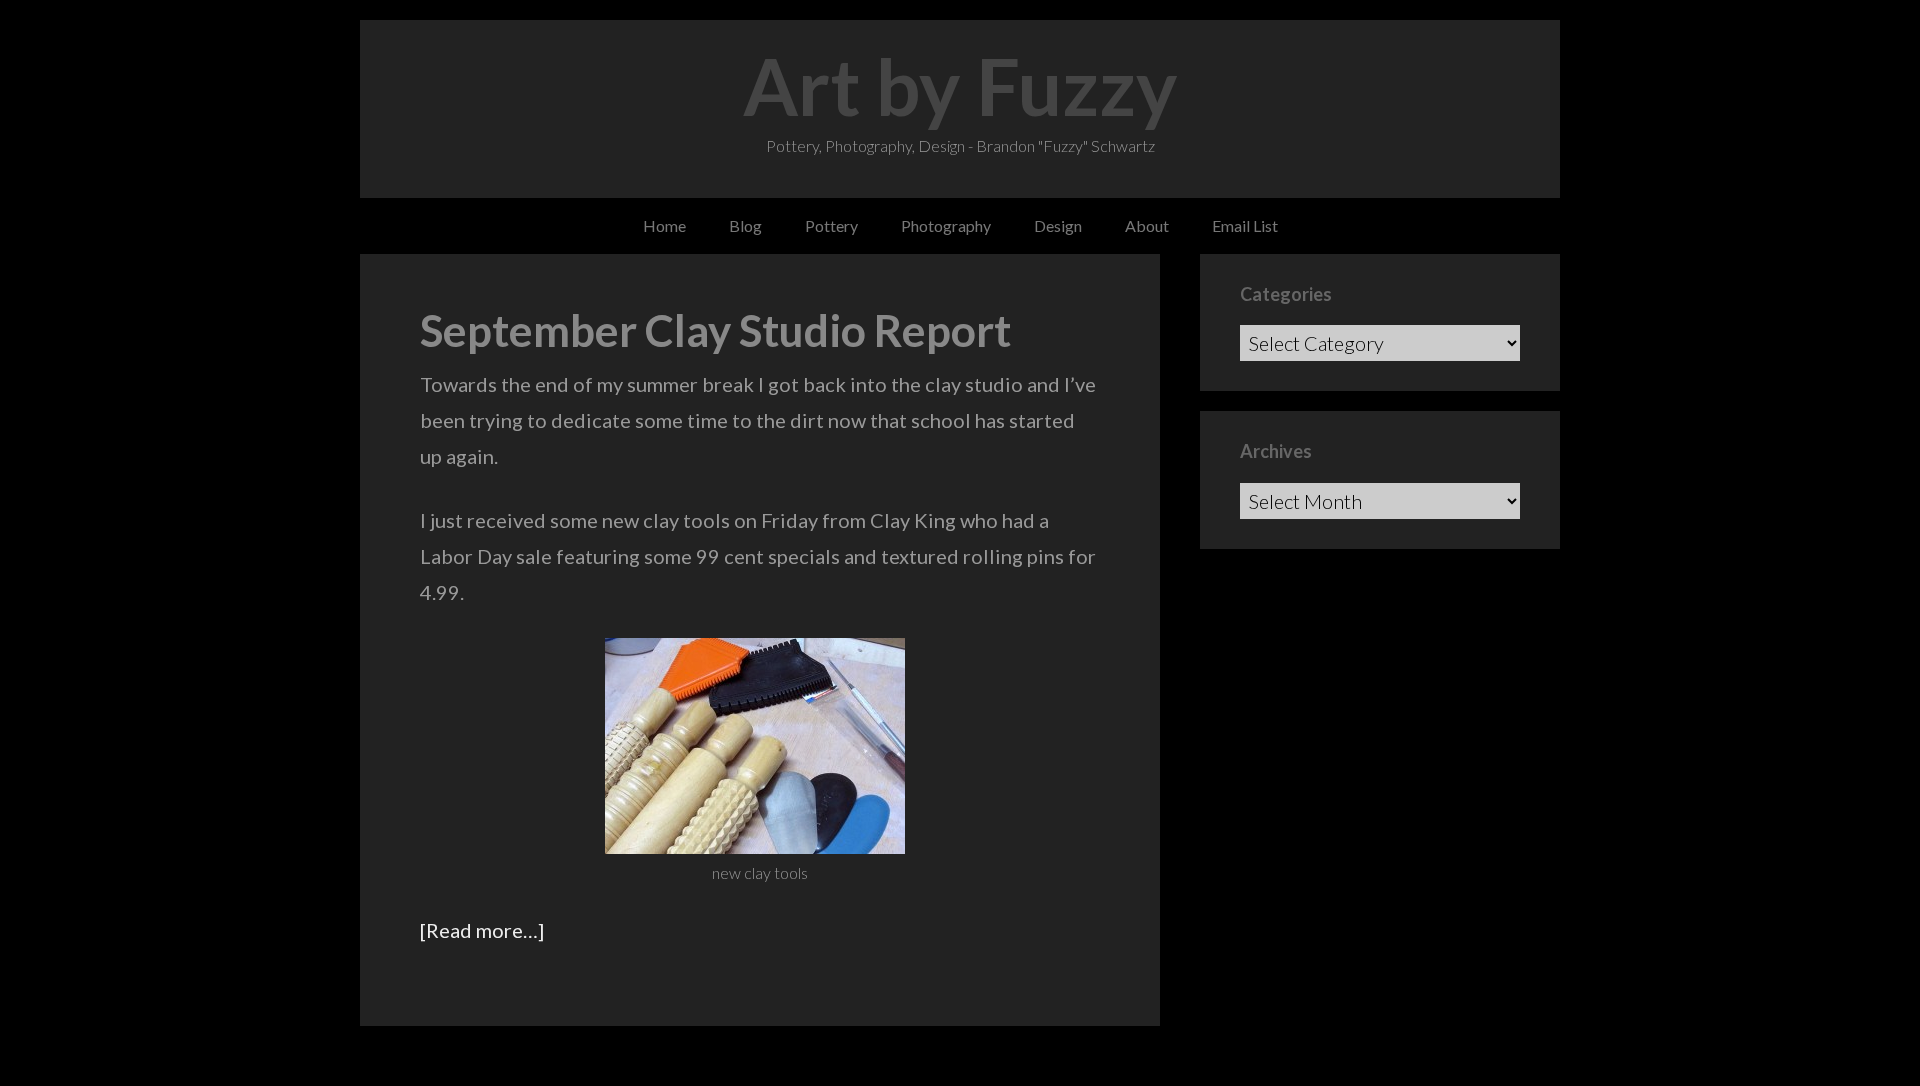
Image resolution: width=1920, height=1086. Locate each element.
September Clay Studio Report (715, 330)
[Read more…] (482, 930)
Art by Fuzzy (960, 86)
